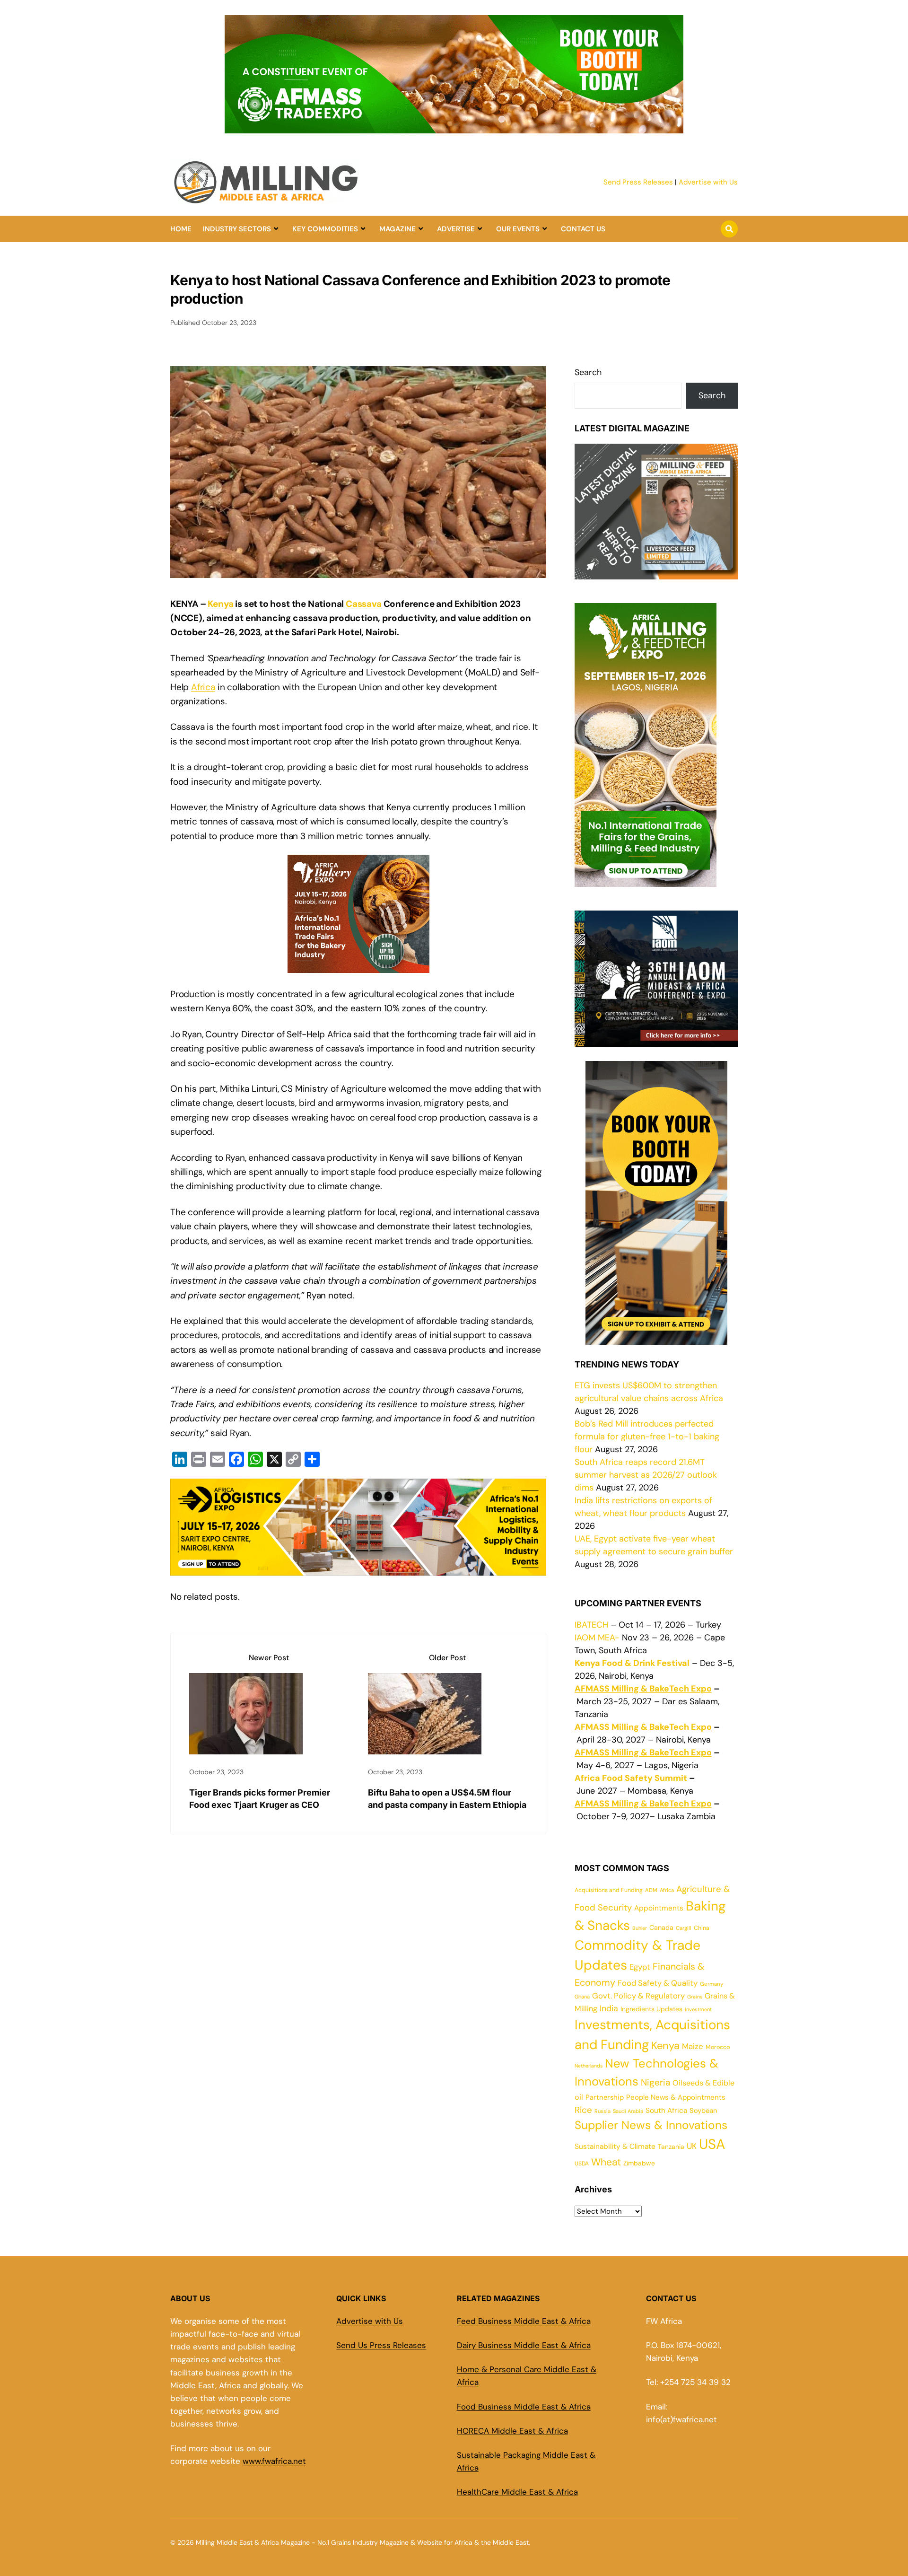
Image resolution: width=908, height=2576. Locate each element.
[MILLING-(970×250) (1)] (454, 128)
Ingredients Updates (651, 2009)
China (702, 1928)
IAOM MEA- (597, 1638)
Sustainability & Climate (615, 2147)
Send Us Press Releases (381, 2345)
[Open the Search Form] (729, 229)
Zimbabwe (639, 2163)
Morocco (718, 2047)
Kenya (220, 604)
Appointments (659, 1908)
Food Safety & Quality (658, 1983)
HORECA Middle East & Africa (512, 2431)
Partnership (605, 2097)
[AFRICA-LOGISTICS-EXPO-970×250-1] (358, 1568)
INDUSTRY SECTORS (237, 229)
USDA (582, 2164)
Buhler (640, 1928)
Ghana (582, 1997)
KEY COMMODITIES (325, 229)
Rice (583, 2110)
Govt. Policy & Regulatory (638, 1996)
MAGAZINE (397, 229)
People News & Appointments (676, 2097)
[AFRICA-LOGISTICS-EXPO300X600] (656, 1338)
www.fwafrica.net (274, 2461)
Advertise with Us (708, 182)
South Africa (666, 2111)
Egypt (640, 1967)
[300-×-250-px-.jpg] (656, 1040)
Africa (203, 687)
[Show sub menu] (276, 229)
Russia (602, 2111)
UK (692, 2146)
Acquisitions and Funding (609, 1890)
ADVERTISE (456, 229)
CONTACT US (583, 229)
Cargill (684, 1928)
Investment (698, 2009)
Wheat (606, 2162)
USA (712, 2144)
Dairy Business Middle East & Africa (524, 2345)
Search (588, 372)
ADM (651, 1890)
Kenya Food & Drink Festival (632, 1663)
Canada (661, 1928)
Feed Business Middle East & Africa (524, 2321)
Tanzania (671, 2147)
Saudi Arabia (628, 2111)
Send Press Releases (638, 182)
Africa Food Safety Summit (631, 1778)
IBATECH (591, 1625)
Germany (712, 1984)
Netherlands (589, 2066)
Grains (695, 1997)
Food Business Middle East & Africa (524, 2407)
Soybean (703, 2111)
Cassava (364, 604)
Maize (693, 2046)
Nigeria (655, 2082)
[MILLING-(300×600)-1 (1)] (646, 880)
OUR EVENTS (518, 229)
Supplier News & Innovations (651, 2125)
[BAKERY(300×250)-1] (358, 966)
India (609, 2008)
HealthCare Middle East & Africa (517, 2492)
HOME (181, 229)
